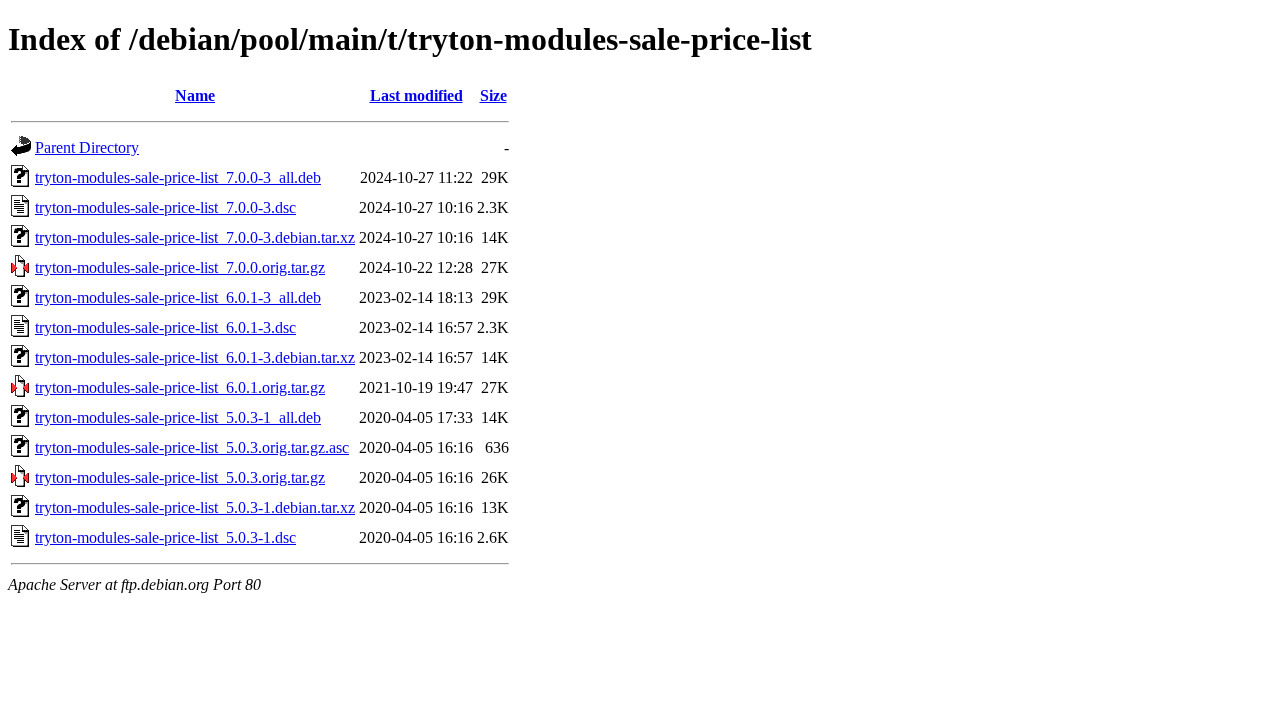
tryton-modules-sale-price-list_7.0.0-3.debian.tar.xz (195, 237)
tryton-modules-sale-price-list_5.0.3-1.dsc (165, 537)
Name (195, 95)
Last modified (416, 95)
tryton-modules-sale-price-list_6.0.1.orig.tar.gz (180, 387)
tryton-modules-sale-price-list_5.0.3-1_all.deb (178, 417)
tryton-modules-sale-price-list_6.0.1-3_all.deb (178, 297)
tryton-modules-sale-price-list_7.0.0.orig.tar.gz (180, 267)
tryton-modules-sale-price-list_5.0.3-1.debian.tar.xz (195, 507)
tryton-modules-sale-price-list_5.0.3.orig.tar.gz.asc (192, 447)
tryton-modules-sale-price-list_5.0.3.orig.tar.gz (180, 477)
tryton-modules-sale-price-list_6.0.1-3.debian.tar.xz (195, 357)
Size (493, 95)
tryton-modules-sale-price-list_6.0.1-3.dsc (165, 327)
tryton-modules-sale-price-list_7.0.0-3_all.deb (178, 177)
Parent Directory (87, 147)
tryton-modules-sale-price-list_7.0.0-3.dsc (165, 207)
